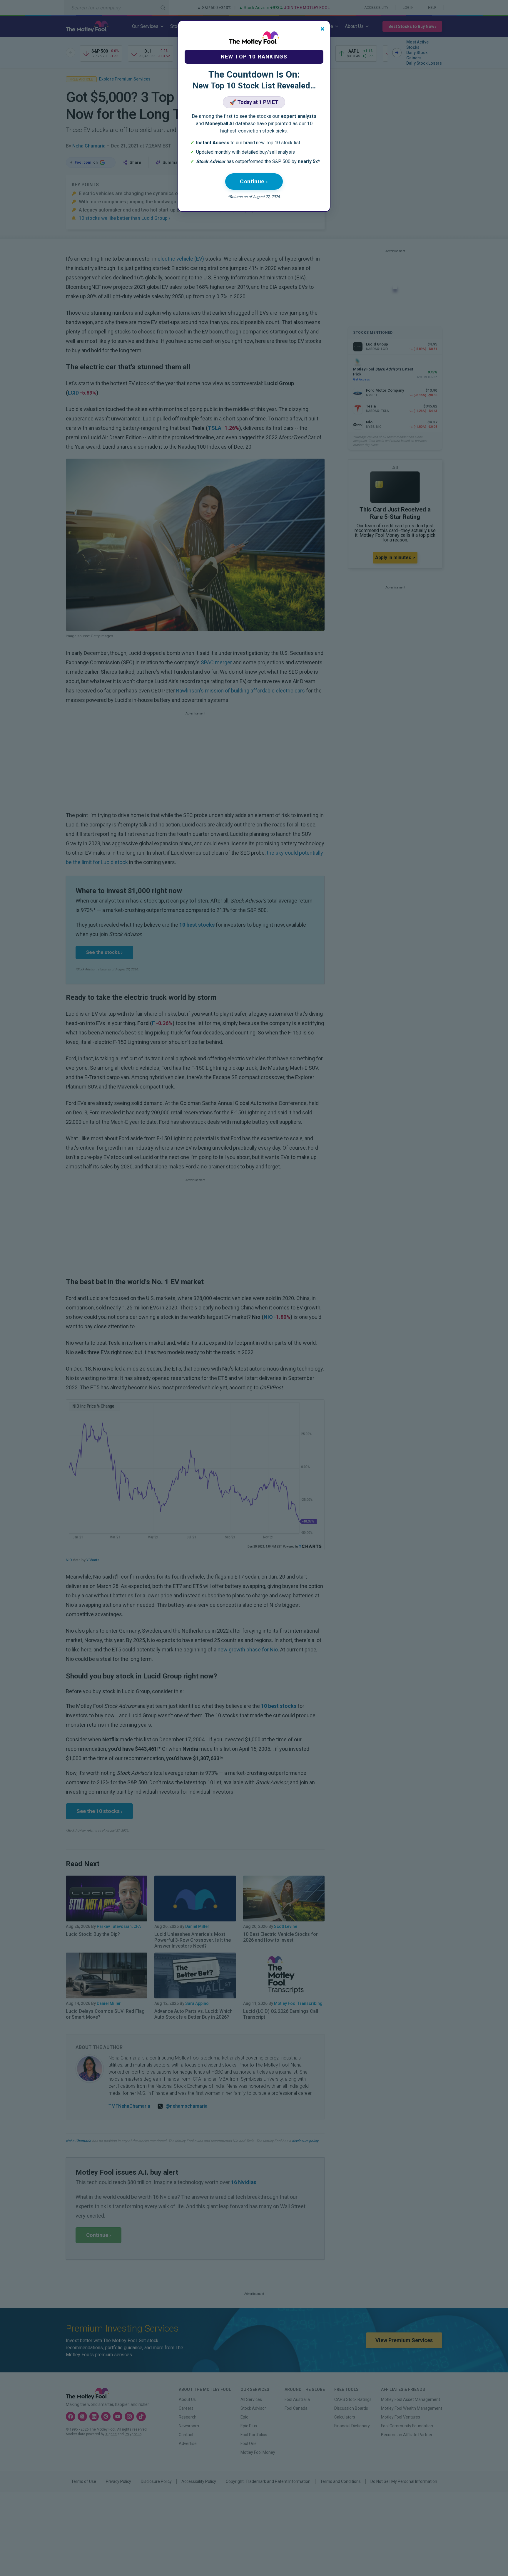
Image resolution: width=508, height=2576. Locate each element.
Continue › (254, 181)
